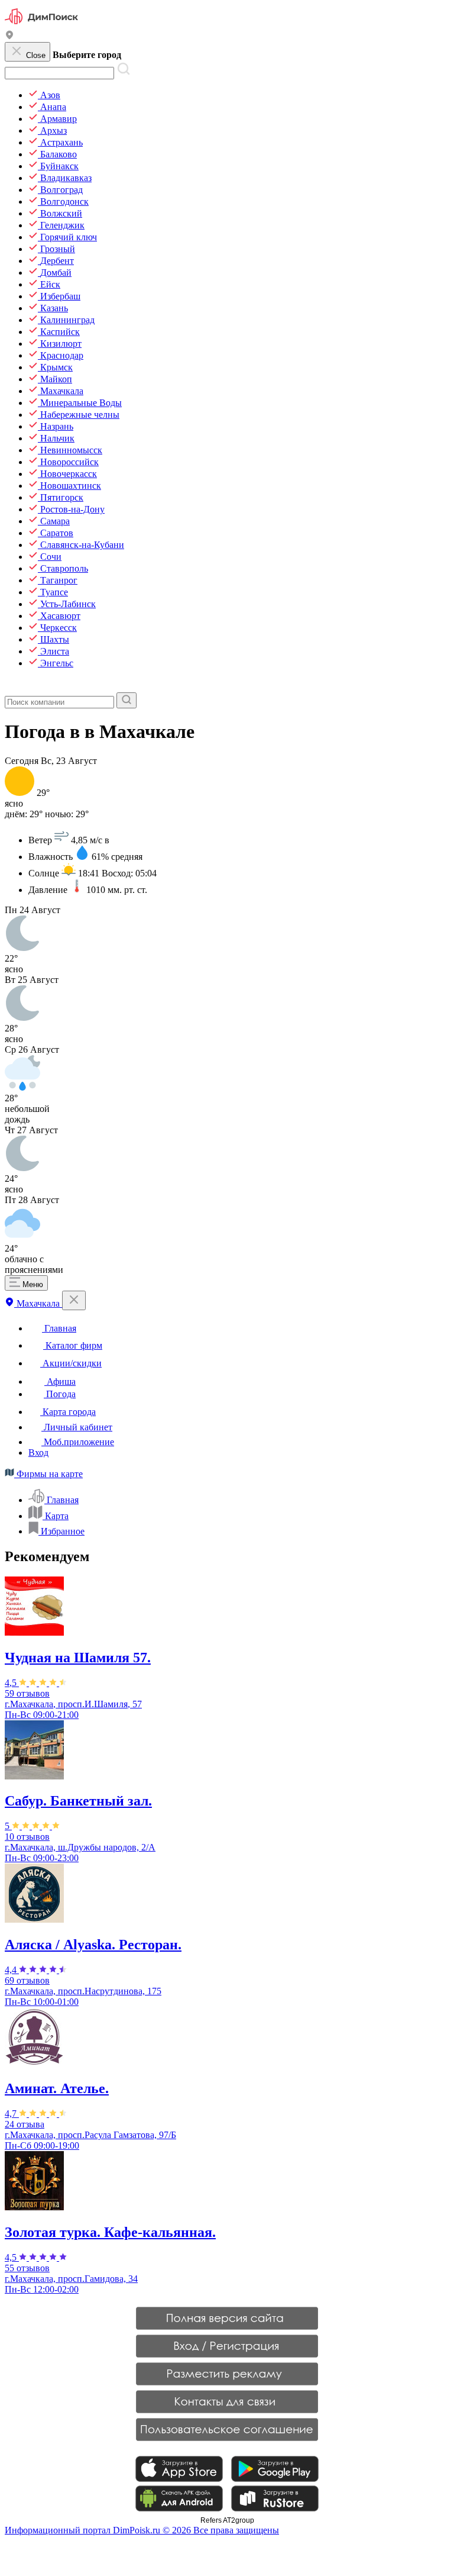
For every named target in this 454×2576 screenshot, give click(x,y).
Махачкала (38, 1303)
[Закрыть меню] (74, 1300)
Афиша (60, 1382)
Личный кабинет (77, 1427)
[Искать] (127, 700)
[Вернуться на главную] (41, 25)
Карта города (68, 1412)
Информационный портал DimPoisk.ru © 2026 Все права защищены (142, 2530)
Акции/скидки (71, 1363)
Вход (38, 1453)
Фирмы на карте (48, 1474)
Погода (60, 1394)
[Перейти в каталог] (11, 687)
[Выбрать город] (9, 36)
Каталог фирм (73, 1345)
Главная (59, 1328)
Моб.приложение (78, 1442)
